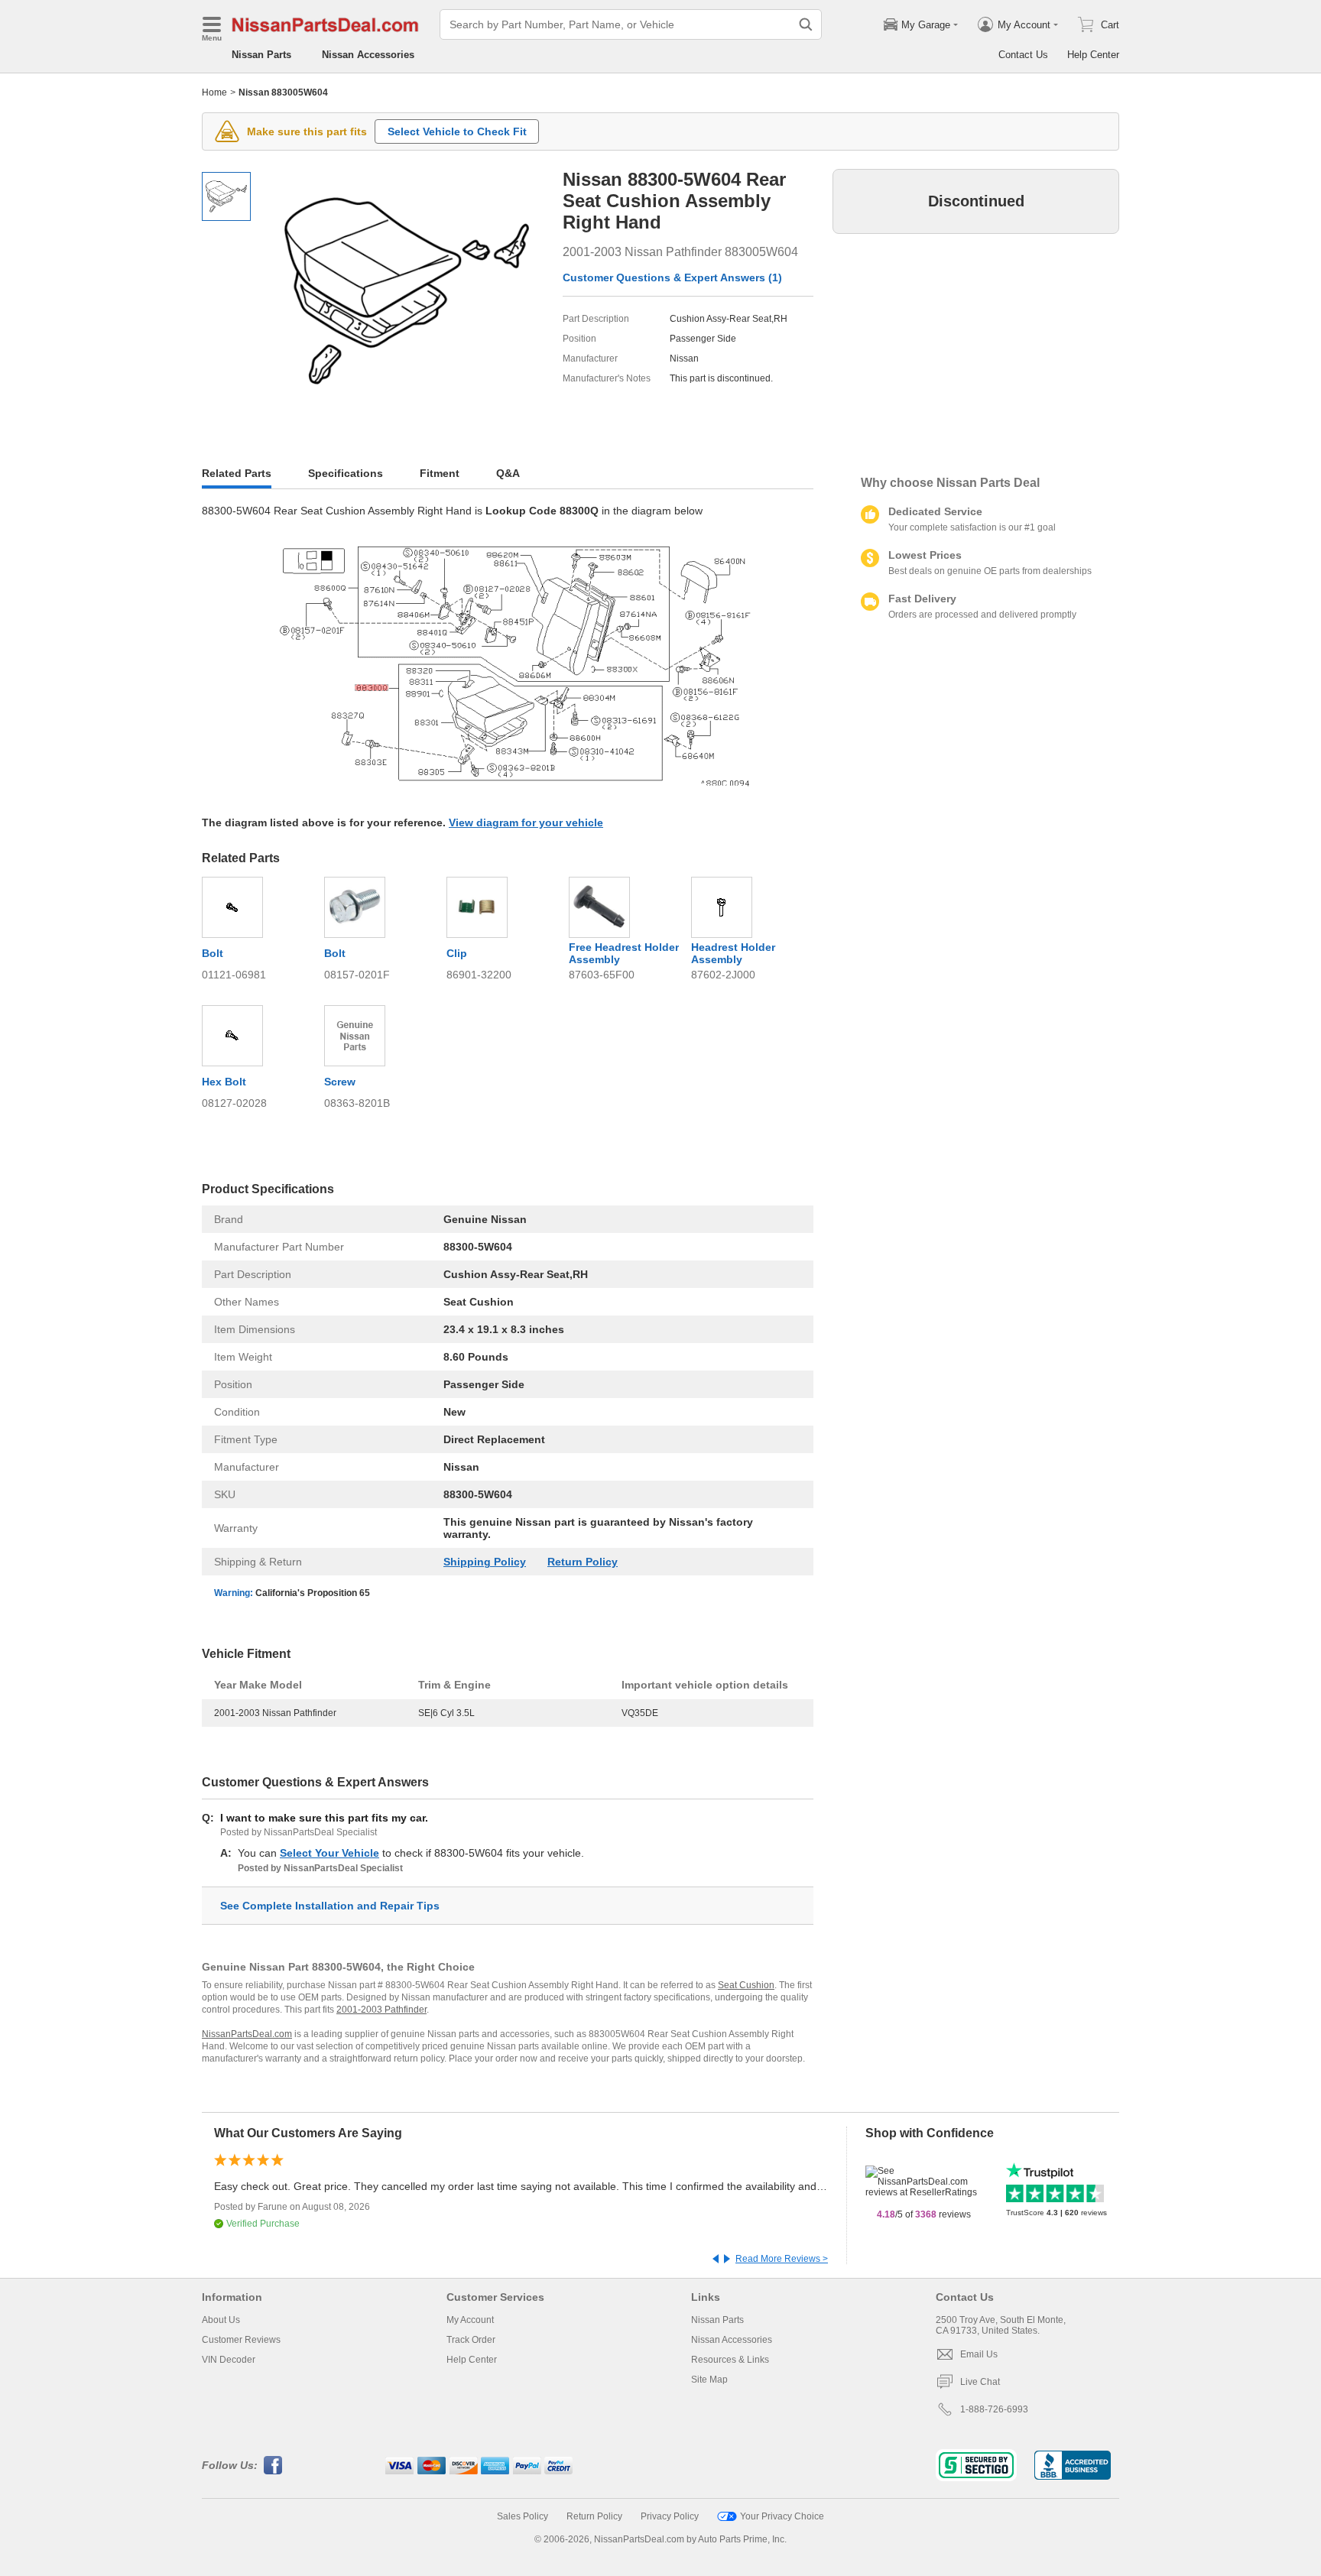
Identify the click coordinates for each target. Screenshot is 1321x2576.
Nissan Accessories (368, 55)
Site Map (709, 2380)
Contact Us (1023, 55)
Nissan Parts (261, 55)
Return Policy (583, 1562)
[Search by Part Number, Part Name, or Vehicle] (806, 24)
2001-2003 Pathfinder (381, 2010)
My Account (470, 2320)
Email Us (979, 2354)
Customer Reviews (241, 2340)
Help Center (1093, 55)
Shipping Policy (485, 1562)
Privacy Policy (670, 2516)
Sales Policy (523, 2516)
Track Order (471, 2340)
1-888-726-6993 (994, 2409)
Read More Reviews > (782, 2259)
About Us (221, 2320)
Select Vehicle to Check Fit (457, 131)
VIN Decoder (229, 2360)
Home (214, 92)
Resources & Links (730, 2360)
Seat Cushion (746, 1985)
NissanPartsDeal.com (247, 2034)
